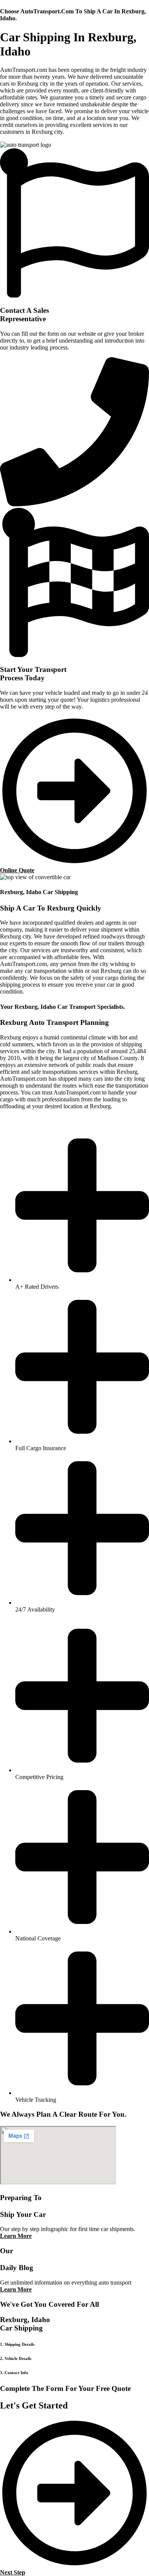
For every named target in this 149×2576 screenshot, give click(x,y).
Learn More (16, 2236)
